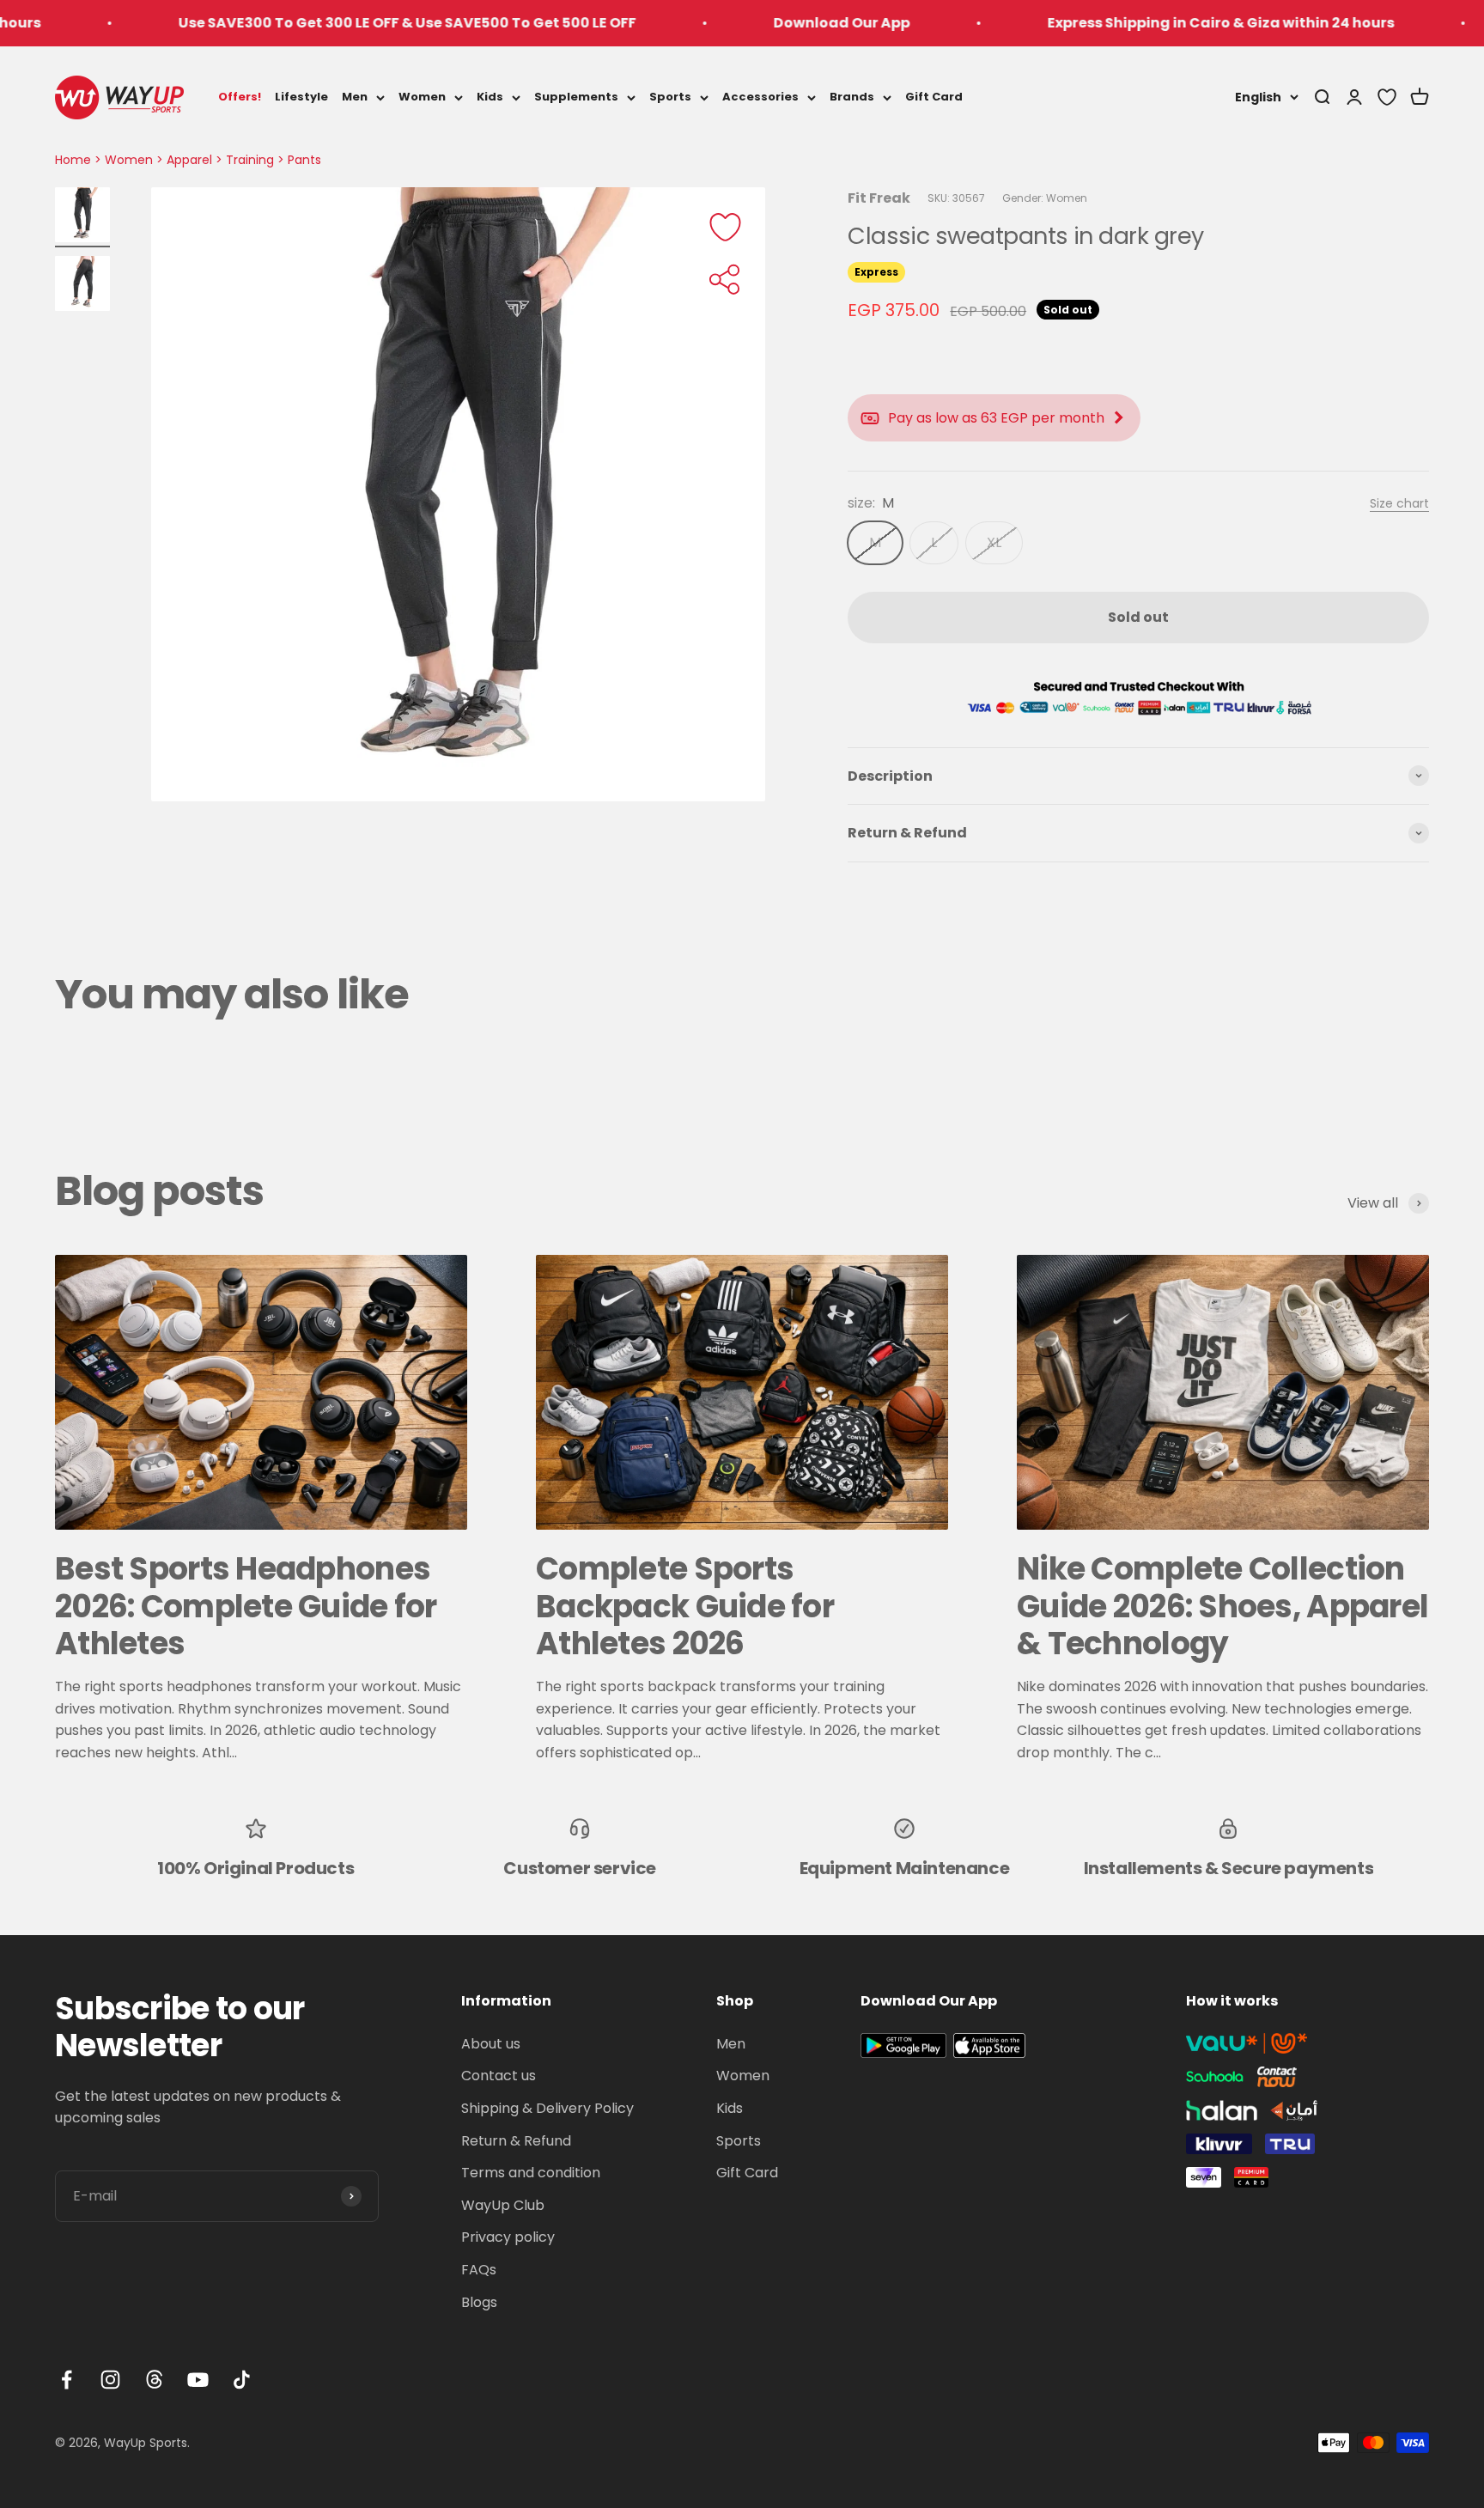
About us (491, 2044)
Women (422, 97)
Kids (490, 97)
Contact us (499, 2076)
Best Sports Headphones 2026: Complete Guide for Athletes (246, 1606)
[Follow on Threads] (154, 2380)
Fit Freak (879, 198)
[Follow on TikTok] (242, 2380)
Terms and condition (531, 2173)
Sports (670, 97)
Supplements (576, 97)
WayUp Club (503, 2205)
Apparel (189, 160)
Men (355, 97)
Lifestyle (301, 97)
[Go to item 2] (82, 286)
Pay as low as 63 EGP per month (996, 418)
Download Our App (742, 23)
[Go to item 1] (82, 217)
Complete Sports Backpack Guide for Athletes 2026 (685, 1606)
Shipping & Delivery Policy (547, 2108)
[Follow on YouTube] (198, 2380)
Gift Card (934, 97)
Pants (304, 160)
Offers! (240, 97)
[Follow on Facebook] (67, 2380)
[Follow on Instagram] (110, 2380)
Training (250, 160)
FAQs (479, 2270)
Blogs (479, 2302)
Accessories (760, 97)
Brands (852, 97)
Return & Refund (516, 2141)
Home (73, 160)
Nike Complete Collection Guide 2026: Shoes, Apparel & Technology (1222, 1606)
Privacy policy (508, 2237)
